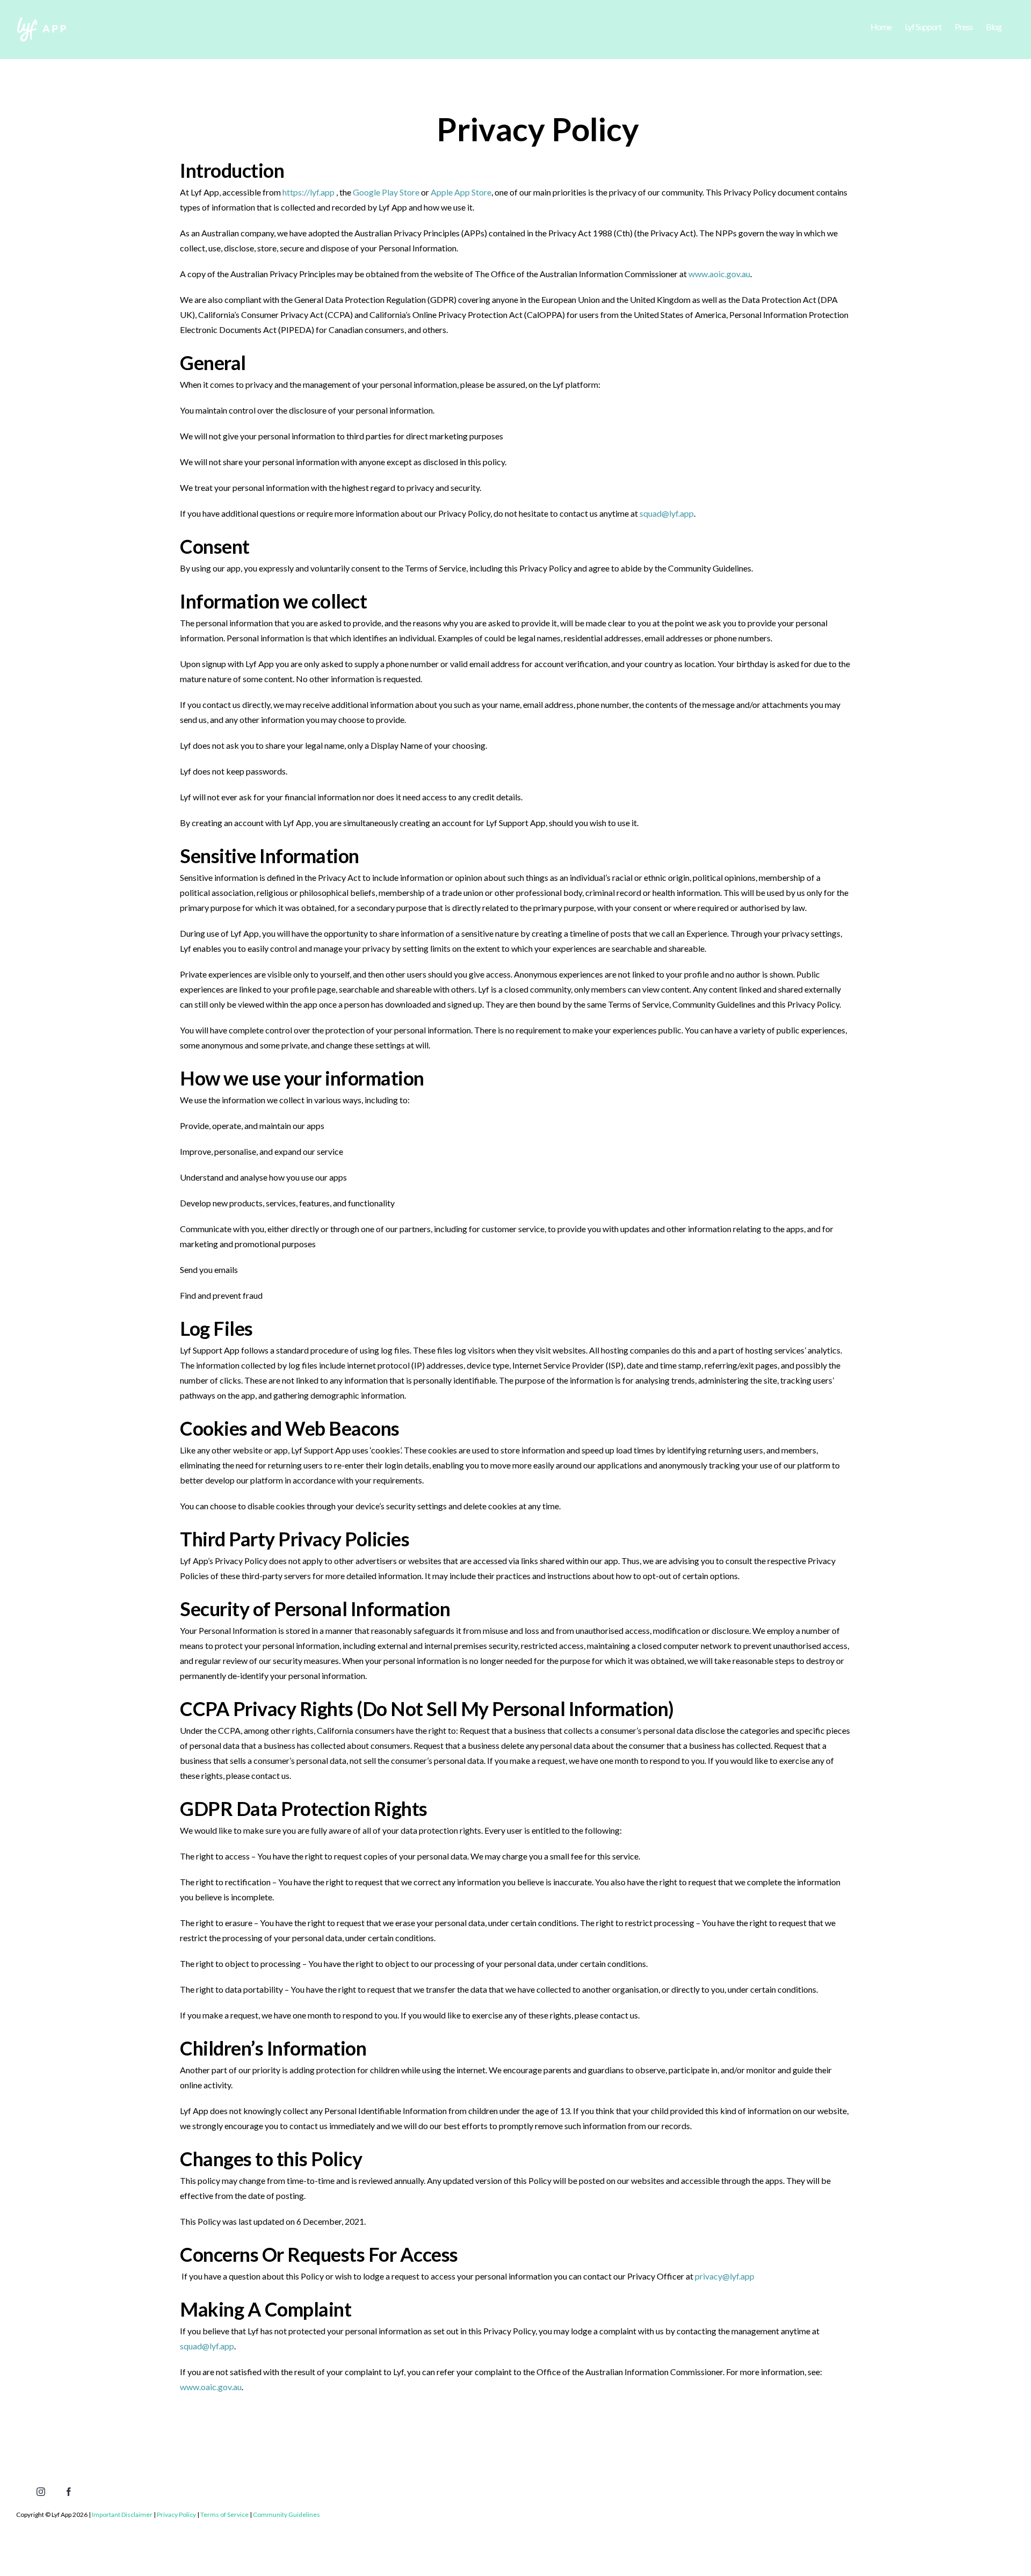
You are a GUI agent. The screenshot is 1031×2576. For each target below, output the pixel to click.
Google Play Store (386, 192)
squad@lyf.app (667, 513)
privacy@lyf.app (725, 2276)
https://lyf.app (308, 192)
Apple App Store (461, 192)
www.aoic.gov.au (719, 274)
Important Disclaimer (122, 2515)
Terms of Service (224, 2515)
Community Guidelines (286, 2515)
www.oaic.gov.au (211, 2387)
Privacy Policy (176, 2515)
